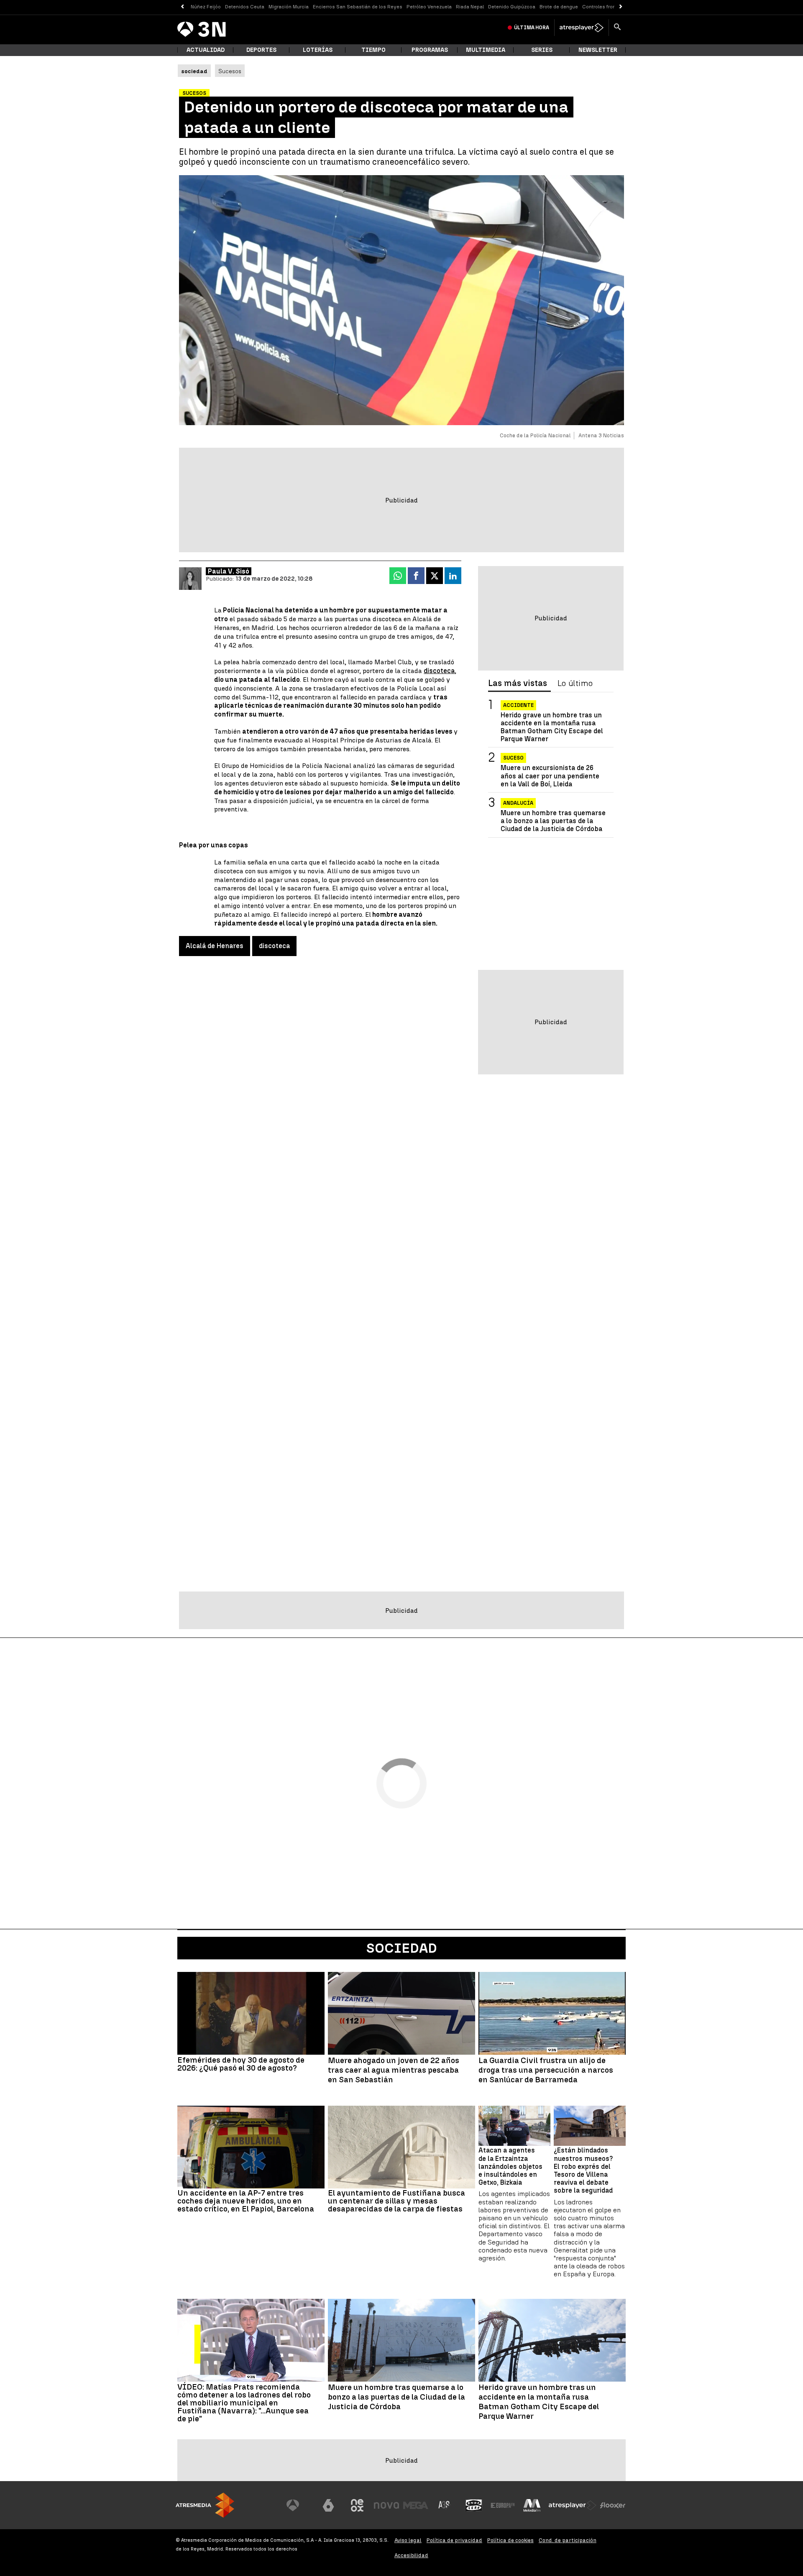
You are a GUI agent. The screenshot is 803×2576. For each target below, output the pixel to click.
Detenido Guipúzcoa (512, 7)
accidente (518, 705)
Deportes (261, 50)
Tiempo (373, 50)
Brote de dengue (559, 7)
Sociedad (402, 1948)
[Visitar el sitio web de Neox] (357, 2505)
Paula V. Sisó (229, 571)
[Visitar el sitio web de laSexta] (328, 2505)
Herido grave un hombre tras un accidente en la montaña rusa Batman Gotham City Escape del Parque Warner (552, 727)
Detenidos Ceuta (245, 7)
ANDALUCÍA (518, 803)
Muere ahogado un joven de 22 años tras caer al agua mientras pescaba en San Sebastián (394, 2070)
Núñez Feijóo (206, 7)
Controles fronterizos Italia (614, 7)
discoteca (439, 671)
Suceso (513, 758)
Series (542, 50)
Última (532, 28)
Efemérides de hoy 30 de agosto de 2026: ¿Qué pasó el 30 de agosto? (241, 2064)
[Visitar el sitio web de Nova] (386, 2505)
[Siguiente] (621, 7)
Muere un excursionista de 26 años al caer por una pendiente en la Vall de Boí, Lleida (550, 776)
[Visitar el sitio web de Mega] (416, 2505)
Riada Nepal (470, 7)
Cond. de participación (568, 2540)
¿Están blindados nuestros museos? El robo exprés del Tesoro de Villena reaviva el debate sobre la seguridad (583, 2170)
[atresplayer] (582, 28)
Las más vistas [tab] (518, 684)
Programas (430, 50)
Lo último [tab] (575, 684)
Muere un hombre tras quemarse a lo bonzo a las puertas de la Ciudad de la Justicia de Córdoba (553, 821)
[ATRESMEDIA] (205, 2505)
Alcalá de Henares (215, 946)
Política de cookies (510, 2540)
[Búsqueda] (617, 28)
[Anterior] (182, 7)
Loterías (318, 50)
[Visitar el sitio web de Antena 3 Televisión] (299, 2505)
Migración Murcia (289, 7)
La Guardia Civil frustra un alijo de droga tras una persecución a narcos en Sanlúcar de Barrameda (546, 2070)
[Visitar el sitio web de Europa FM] (503, 2505)
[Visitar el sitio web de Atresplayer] (573, 2505)
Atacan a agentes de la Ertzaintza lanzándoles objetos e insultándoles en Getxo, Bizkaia (510, 2166)
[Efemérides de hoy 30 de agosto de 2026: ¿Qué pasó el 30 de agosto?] (251, 2013)
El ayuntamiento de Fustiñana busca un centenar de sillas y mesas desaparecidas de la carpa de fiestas (396, 2201)
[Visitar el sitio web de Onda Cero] (474, 2505)
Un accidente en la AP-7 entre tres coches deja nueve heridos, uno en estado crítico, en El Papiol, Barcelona (246, 2201)
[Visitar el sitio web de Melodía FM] (532, 2505)
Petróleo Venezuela (429, 7)
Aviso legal (408, 2540)
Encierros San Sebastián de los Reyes (358, 7)
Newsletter (598, 50)
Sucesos (230, 71)
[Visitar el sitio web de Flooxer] (613, 2505)
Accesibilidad (411, 2555)
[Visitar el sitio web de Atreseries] (445, 2505)
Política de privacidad (454, 2540)
